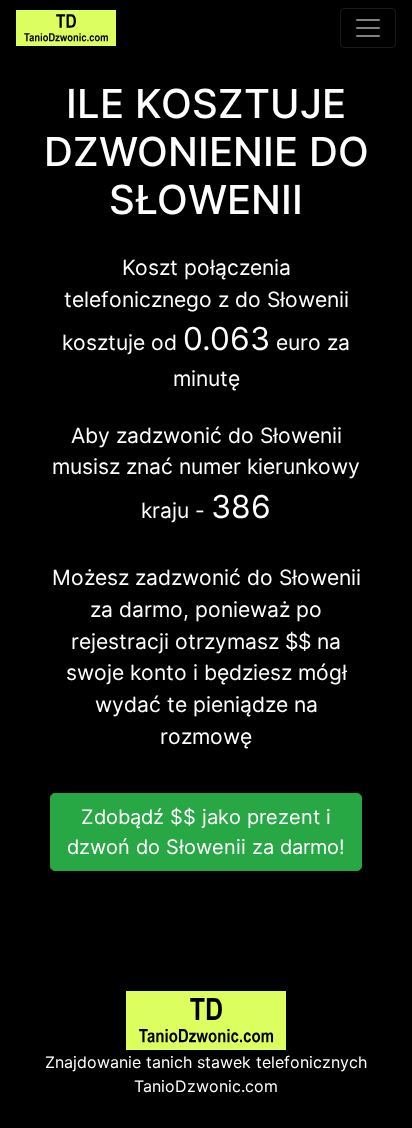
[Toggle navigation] (368, 28)
